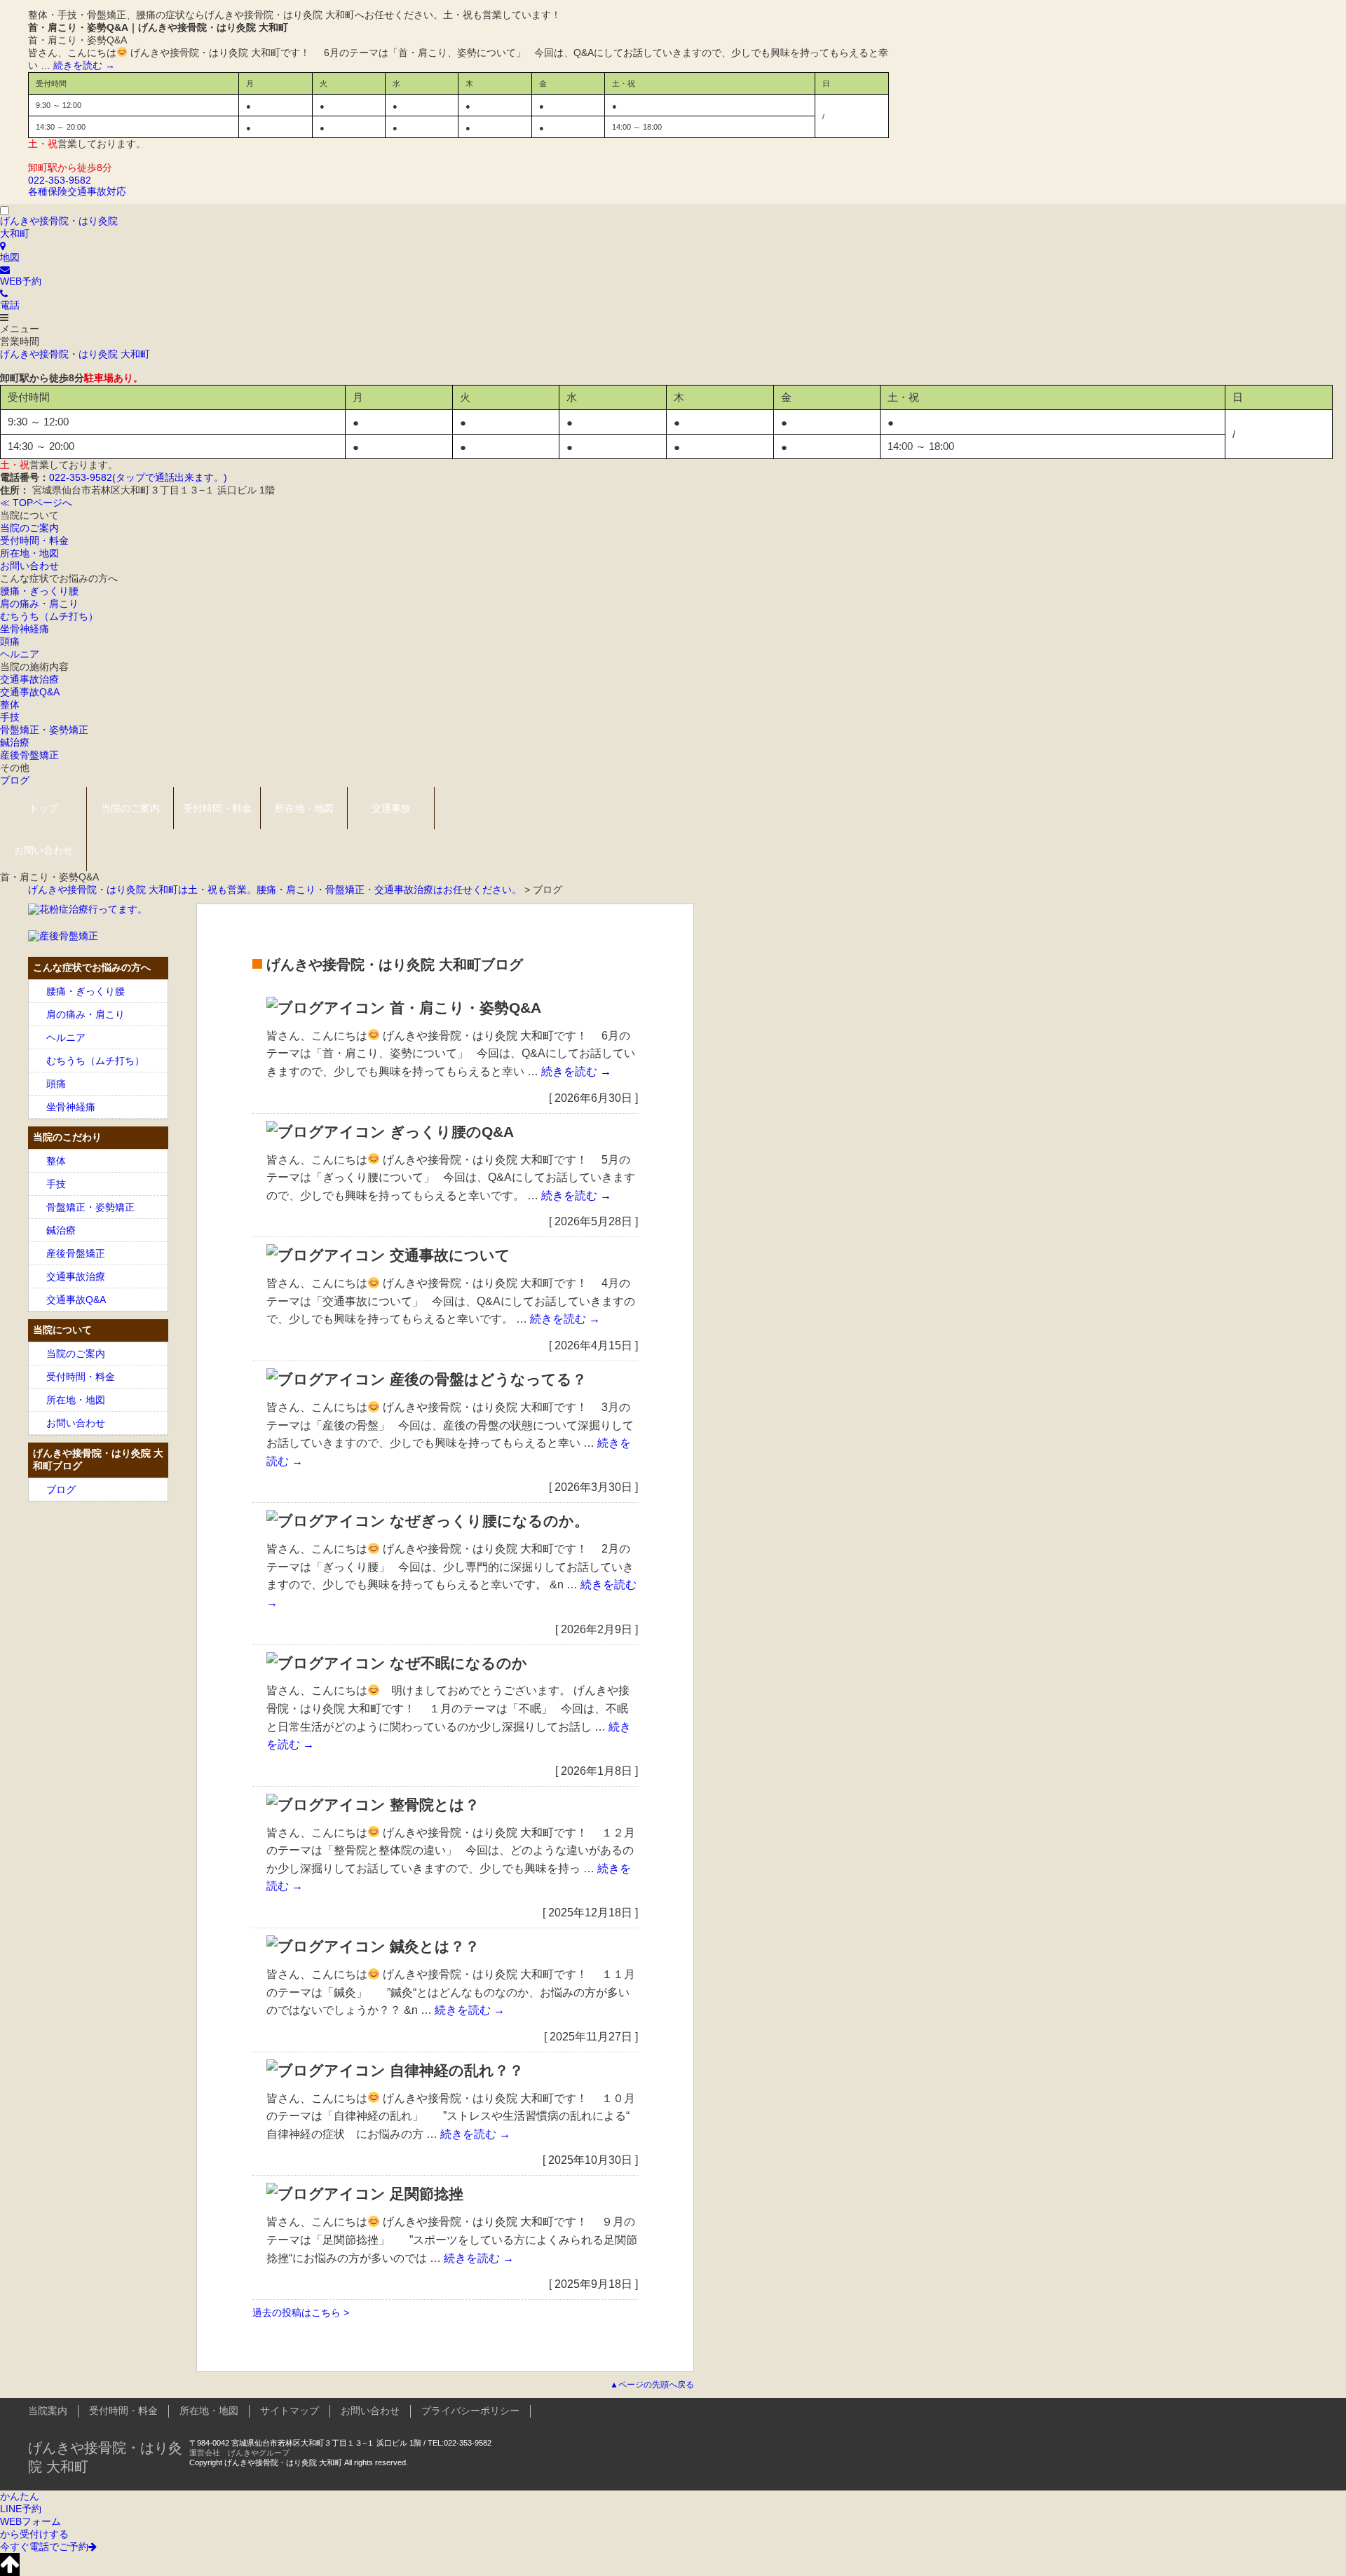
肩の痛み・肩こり (39, 604)
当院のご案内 (29, 528)
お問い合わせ (29, 566)
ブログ (15, 780)
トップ (43, 808)
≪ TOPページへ (36, 503)
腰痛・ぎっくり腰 (39, 591)
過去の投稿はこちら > (301, 2312)
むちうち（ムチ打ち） (49, 616)
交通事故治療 (29, 679)
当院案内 (48, 2411)
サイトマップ (290, 2411)
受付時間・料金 (34, 540)
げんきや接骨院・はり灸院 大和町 (75, 354)
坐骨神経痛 (25, 629)
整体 (10, 704)
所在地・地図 (29, 553)
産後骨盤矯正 (29, 755)
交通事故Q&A (30, 692)
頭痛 (10, 641)
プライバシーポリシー (470, 2411)
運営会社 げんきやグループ (239, 2453)
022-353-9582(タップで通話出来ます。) (138, 477)
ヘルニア (20, 654)
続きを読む (84, 65)
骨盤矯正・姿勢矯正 (44, 730)
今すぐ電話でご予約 (44, 2547)
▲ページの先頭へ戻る (652, 2385)
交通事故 (391, 808)
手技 (10, 717)
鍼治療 (15, 742)
